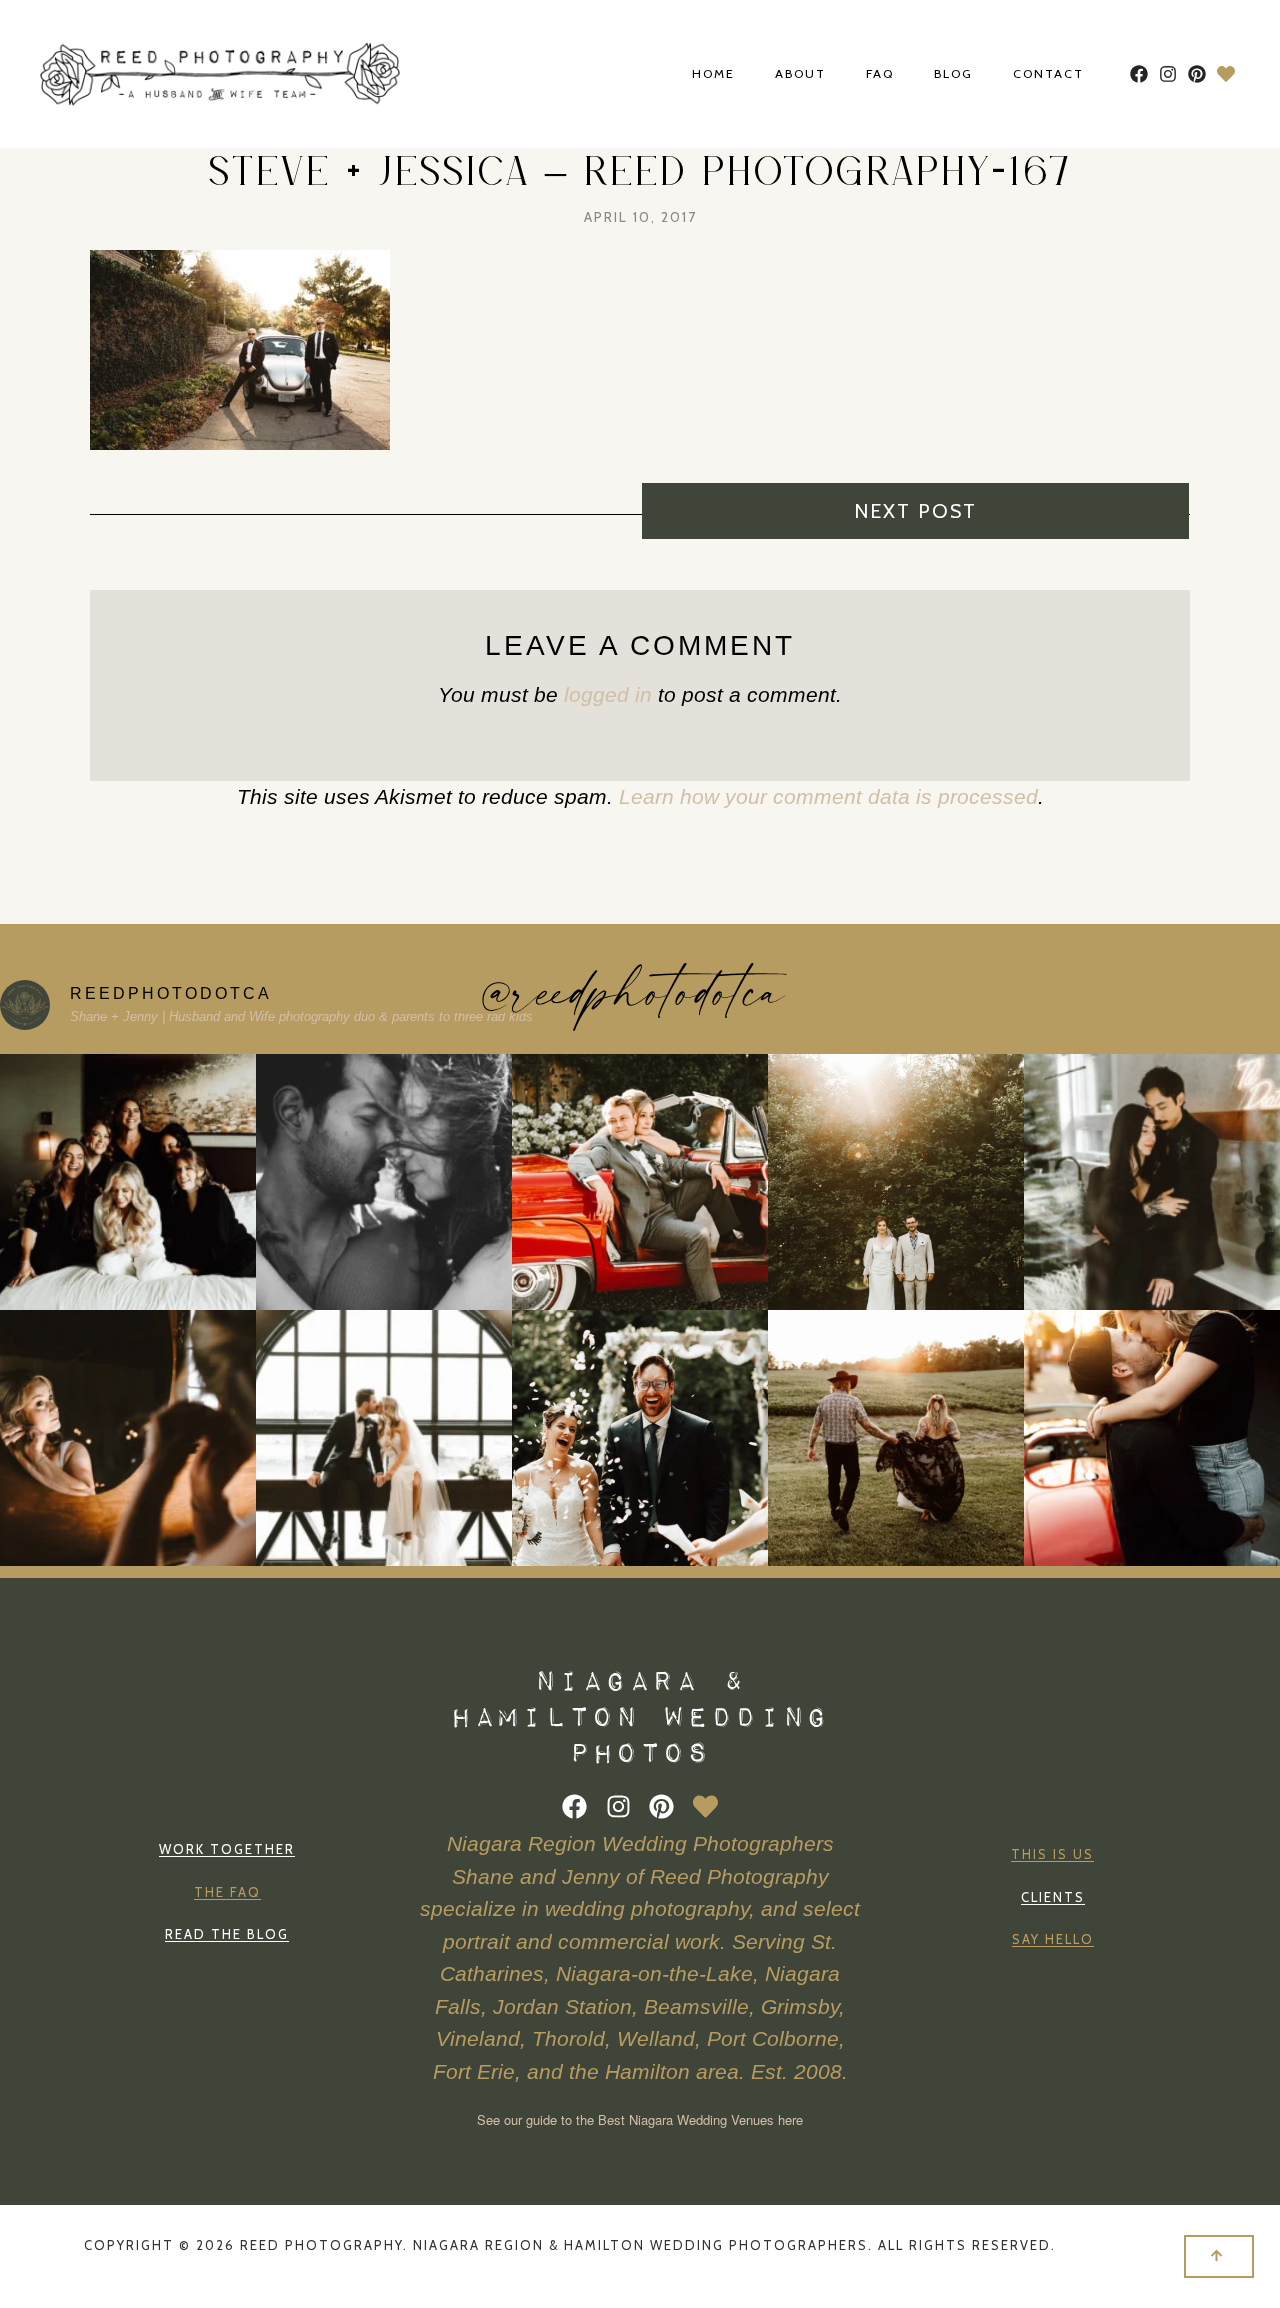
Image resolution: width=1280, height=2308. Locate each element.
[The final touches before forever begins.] (128, 1438)
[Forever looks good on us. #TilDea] (1152, 1182)
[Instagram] (1168, 74)
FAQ (880, 74)
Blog (953, 74)
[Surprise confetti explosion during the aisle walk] (640, 1438)
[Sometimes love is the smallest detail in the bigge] (896, 1182)
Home (713, 74)
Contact (1048, 74)
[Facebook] (1139, 74)
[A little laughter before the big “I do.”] (128, 1182)
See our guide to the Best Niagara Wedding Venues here (640, 2119)
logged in (608, 694)
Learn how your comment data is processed (828, 796)
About (800, 74)
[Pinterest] (1196, 74)
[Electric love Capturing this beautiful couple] (384, 1438)
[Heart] (1225, 74)
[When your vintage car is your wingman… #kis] (1152, 1438)
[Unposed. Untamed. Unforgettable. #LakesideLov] (384, 1182)
